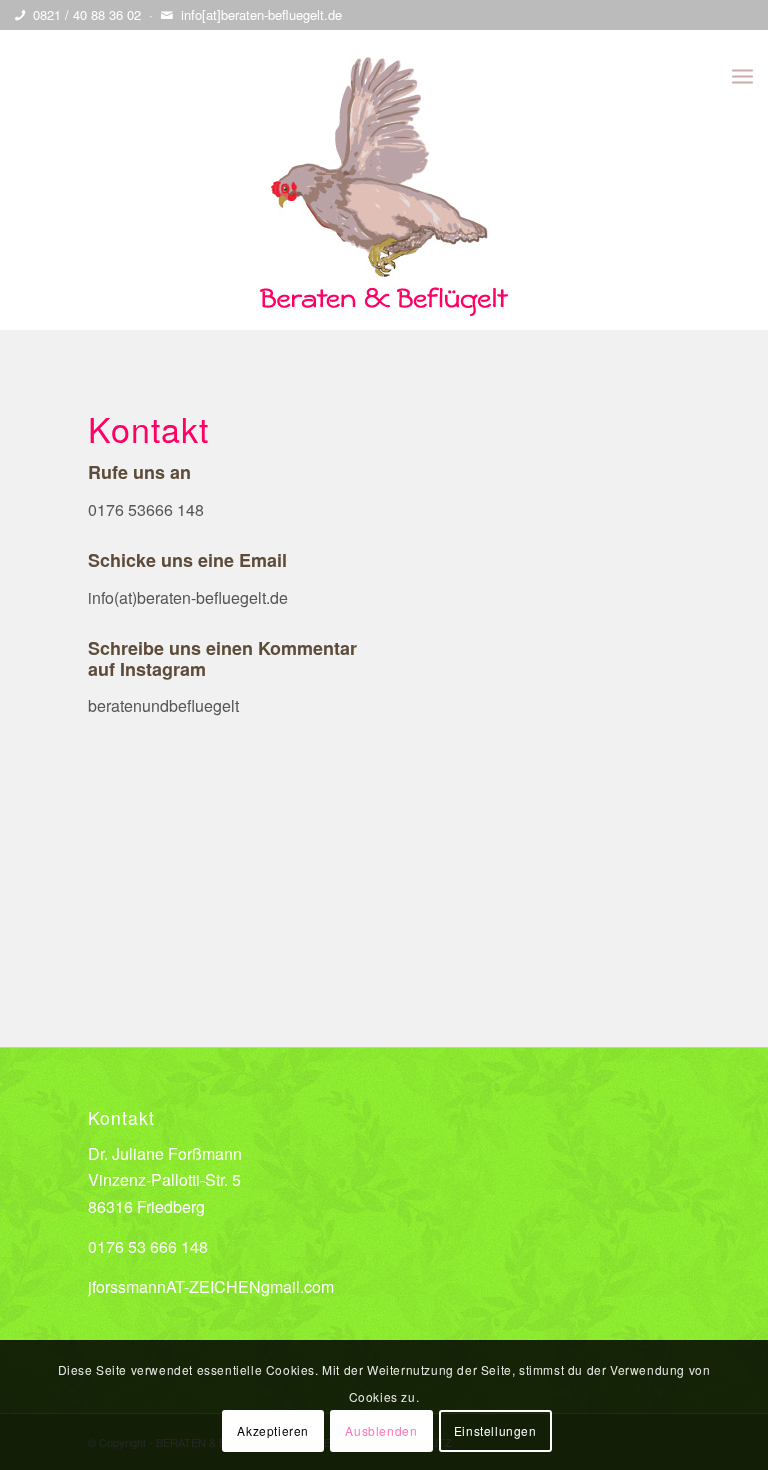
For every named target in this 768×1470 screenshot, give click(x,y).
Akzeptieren (273, 1430)
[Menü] (742, 75)
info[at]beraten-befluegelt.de (261, 14)
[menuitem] (742, 75)
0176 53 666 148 (148, 1246)
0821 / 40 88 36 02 (87, 14)
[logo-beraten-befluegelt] (384, 180)
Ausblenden (381, 1430)
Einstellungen (495, 1430)
